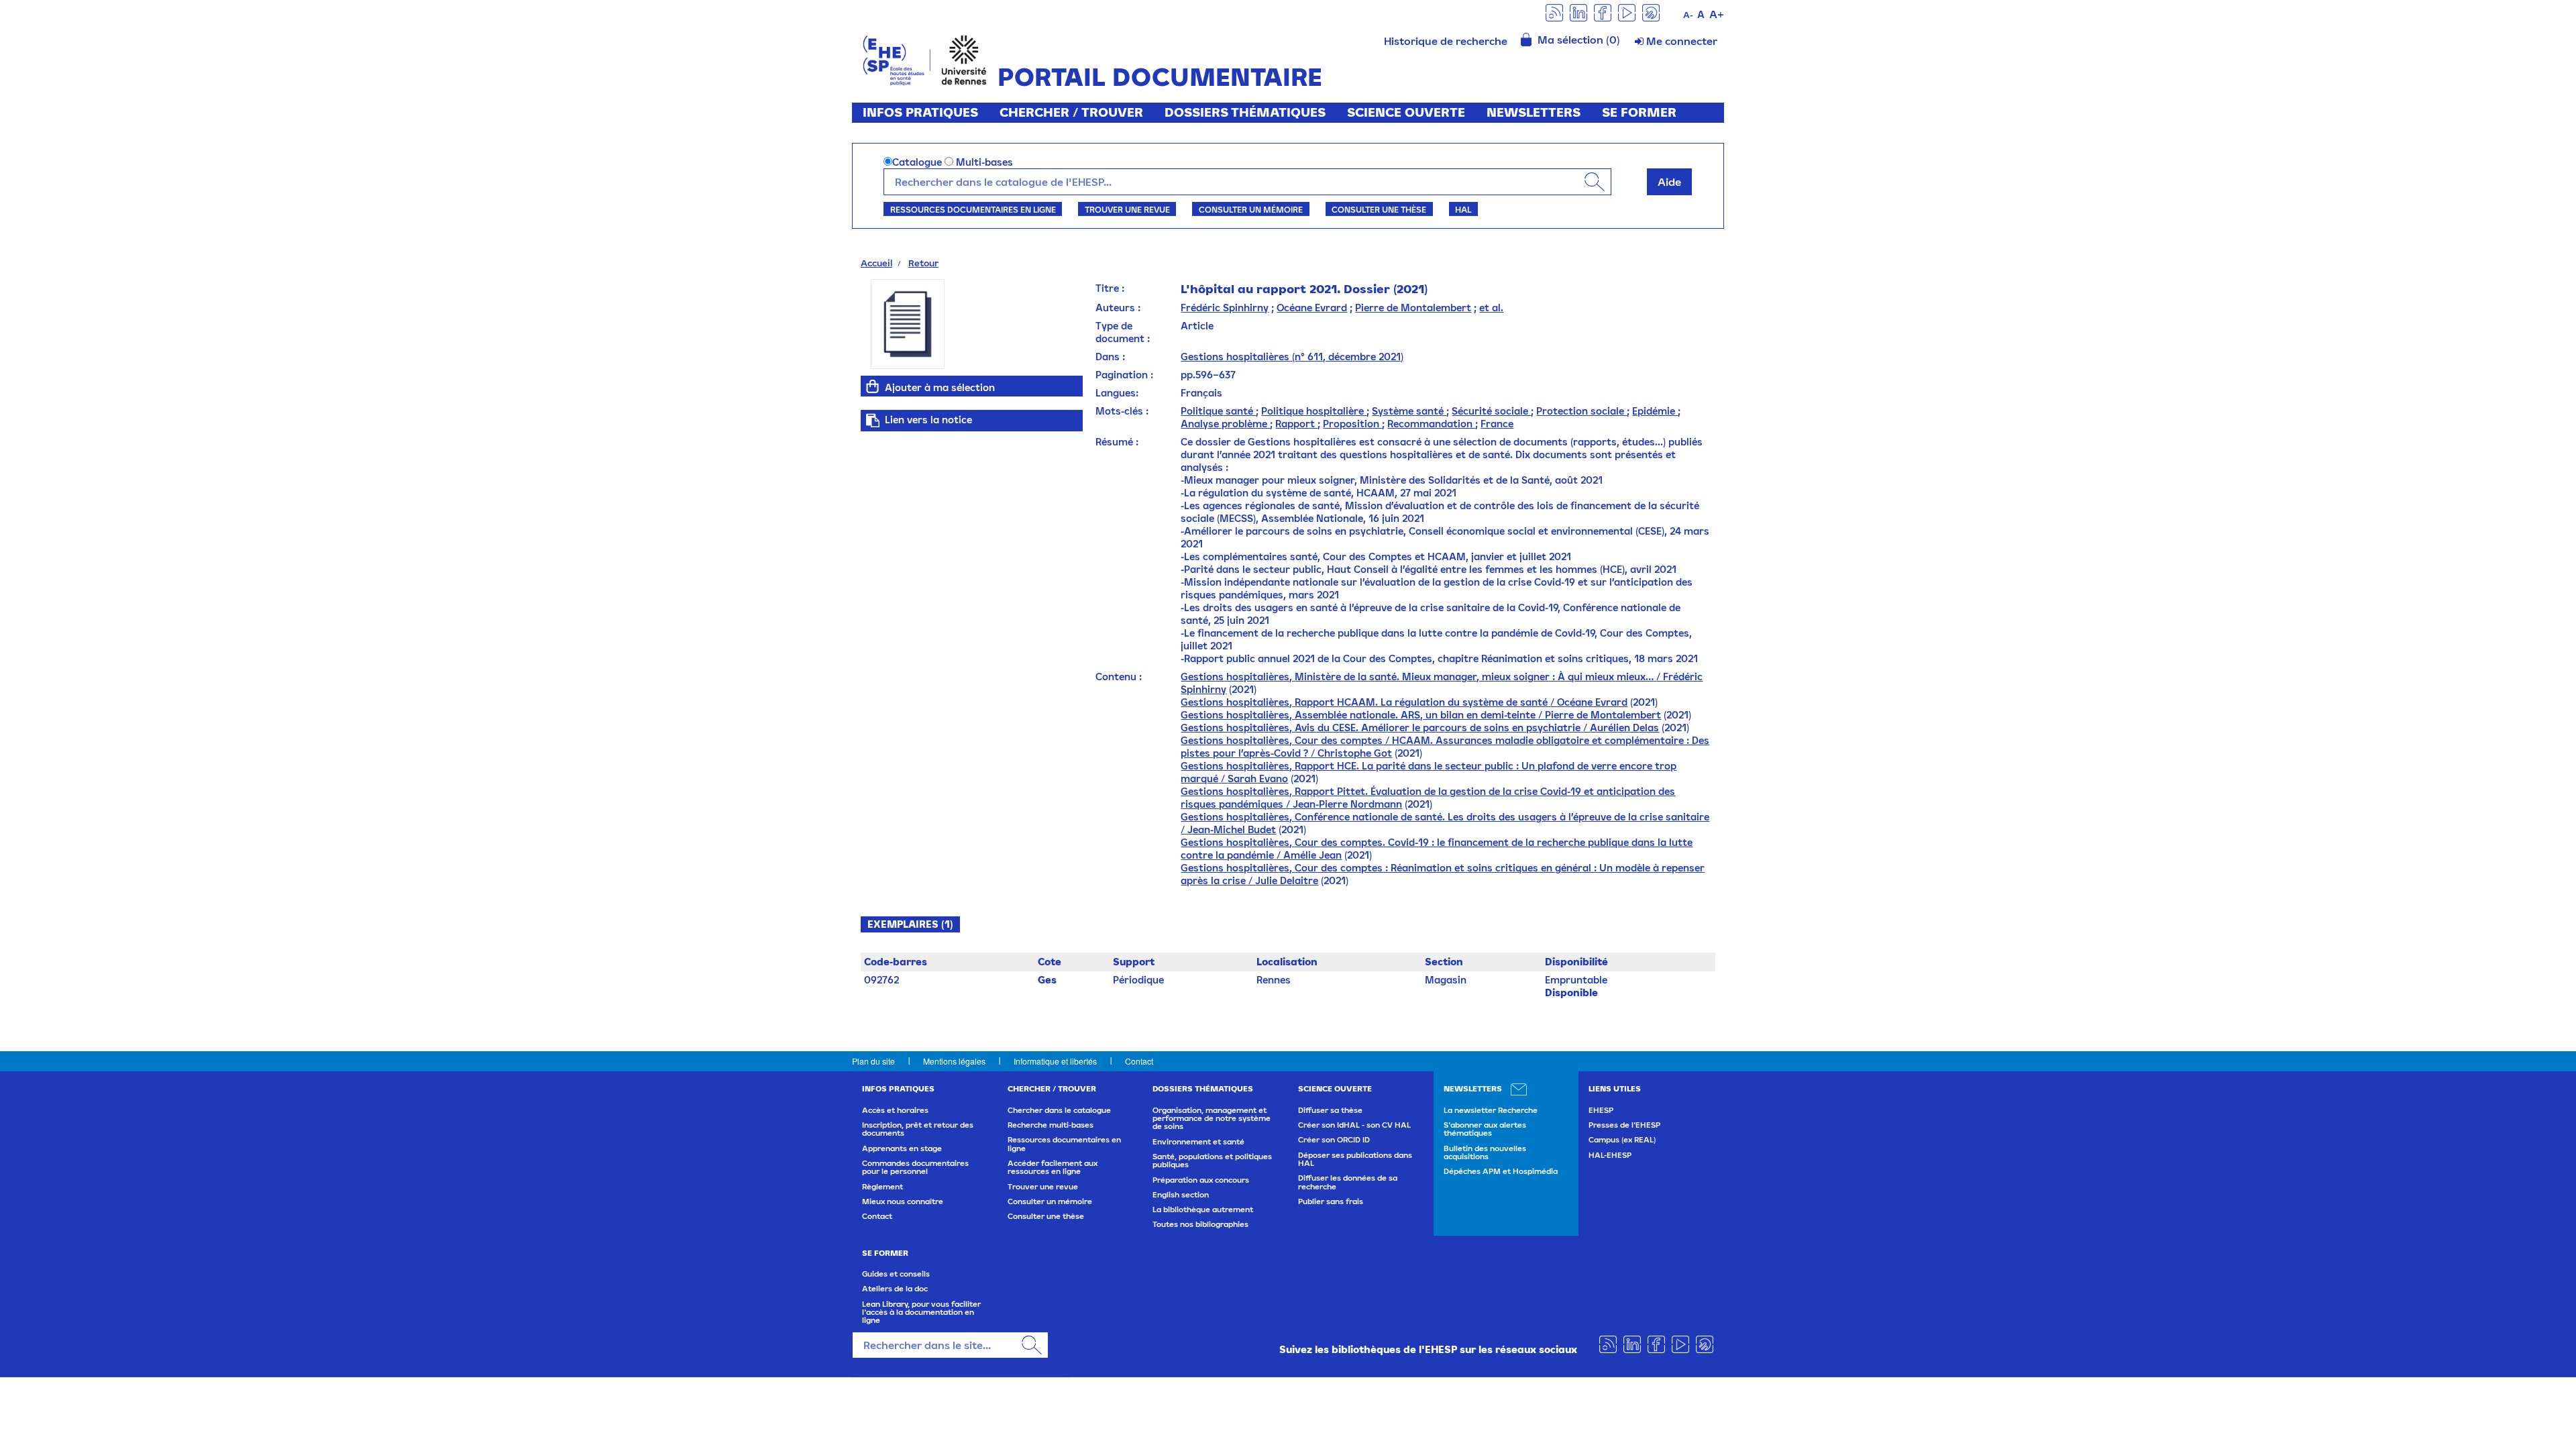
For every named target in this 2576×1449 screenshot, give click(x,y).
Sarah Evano (1258, 779)
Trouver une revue (1127, 209)
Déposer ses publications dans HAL (1355, 1159)
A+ (1717, 14)
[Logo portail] (925, 59)
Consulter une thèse (1379, 209)
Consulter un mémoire (1251, 209)
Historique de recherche (1446, 41)
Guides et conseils (896, 1274)
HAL (1463, 209)
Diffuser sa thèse (1330, 1110)
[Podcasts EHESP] (1651, 12)
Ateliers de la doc (895, 1289)
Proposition (1352, 424)
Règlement (882, 1187)
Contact (1139, 1061)
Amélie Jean (1312, 855)
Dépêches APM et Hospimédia (1501, 1171)
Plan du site (873, 1061)
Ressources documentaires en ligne (973, 209)
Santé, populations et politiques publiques (1212, 1161)
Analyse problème (1225, 424)
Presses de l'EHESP (1624, 1125)
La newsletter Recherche (1491, 1110)
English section (1181, 1195)
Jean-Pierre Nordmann (1347, 804)
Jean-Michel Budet (1232, 829)
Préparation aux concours (1201, 1180)
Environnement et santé (1198, 1142)
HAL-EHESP (1610, 1155)
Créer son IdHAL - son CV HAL (1354, 1125)
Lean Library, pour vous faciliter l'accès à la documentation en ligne (921, 1312)
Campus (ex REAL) (1622, 1140)
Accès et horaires (895, 1110)
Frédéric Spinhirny (1225, 308)
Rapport (1296, 424)
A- (1688, 15)
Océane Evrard (1312, 308)
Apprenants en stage (902, 1148)
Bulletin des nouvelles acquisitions (1485, 1152)
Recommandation (1431, 424)
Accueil (876, 263)
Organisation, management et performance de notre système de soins (1212, 1119)
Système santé (1409, 411)
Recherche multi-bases (1051, 1125)
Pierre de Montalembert (1413, 308)
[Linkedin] (1578, 12)
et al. (1491, 308)
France (1497, 424)
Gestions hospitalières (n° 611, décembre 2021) (1292, 357)
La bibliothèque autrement (1203, 1210)
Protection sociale (1581, 411)
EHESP (1601, 1110)
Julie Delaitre (1287, 880)
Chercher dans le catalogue (1059, 1110)
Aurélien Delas (1624, 728)
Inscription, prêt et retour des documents (918, 1129)
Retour (923, 263)
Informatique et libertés (1055, 1061)
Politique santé (1218, 411)
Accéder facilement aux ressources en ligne (1053, 1167)
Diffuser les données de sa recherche (1348, 1182)
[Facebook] (1603, 12)
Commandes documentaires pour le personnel (915, 1167)
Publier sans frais (1331, 1201)
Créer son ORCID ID (1334, 1140)
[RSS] (1554, 12)
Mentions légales (954, 1061)
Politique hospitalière (1314, 411)
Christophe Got (1355, 753)
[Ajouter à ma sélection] (873, 386)
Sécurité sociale (1491, 411)
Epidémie (1655, 411)
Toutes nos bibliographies (1200, 1224)
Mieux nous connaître (903, 1201)
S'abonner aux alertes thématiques (1485, 1129)
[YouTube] (1627, 12)
